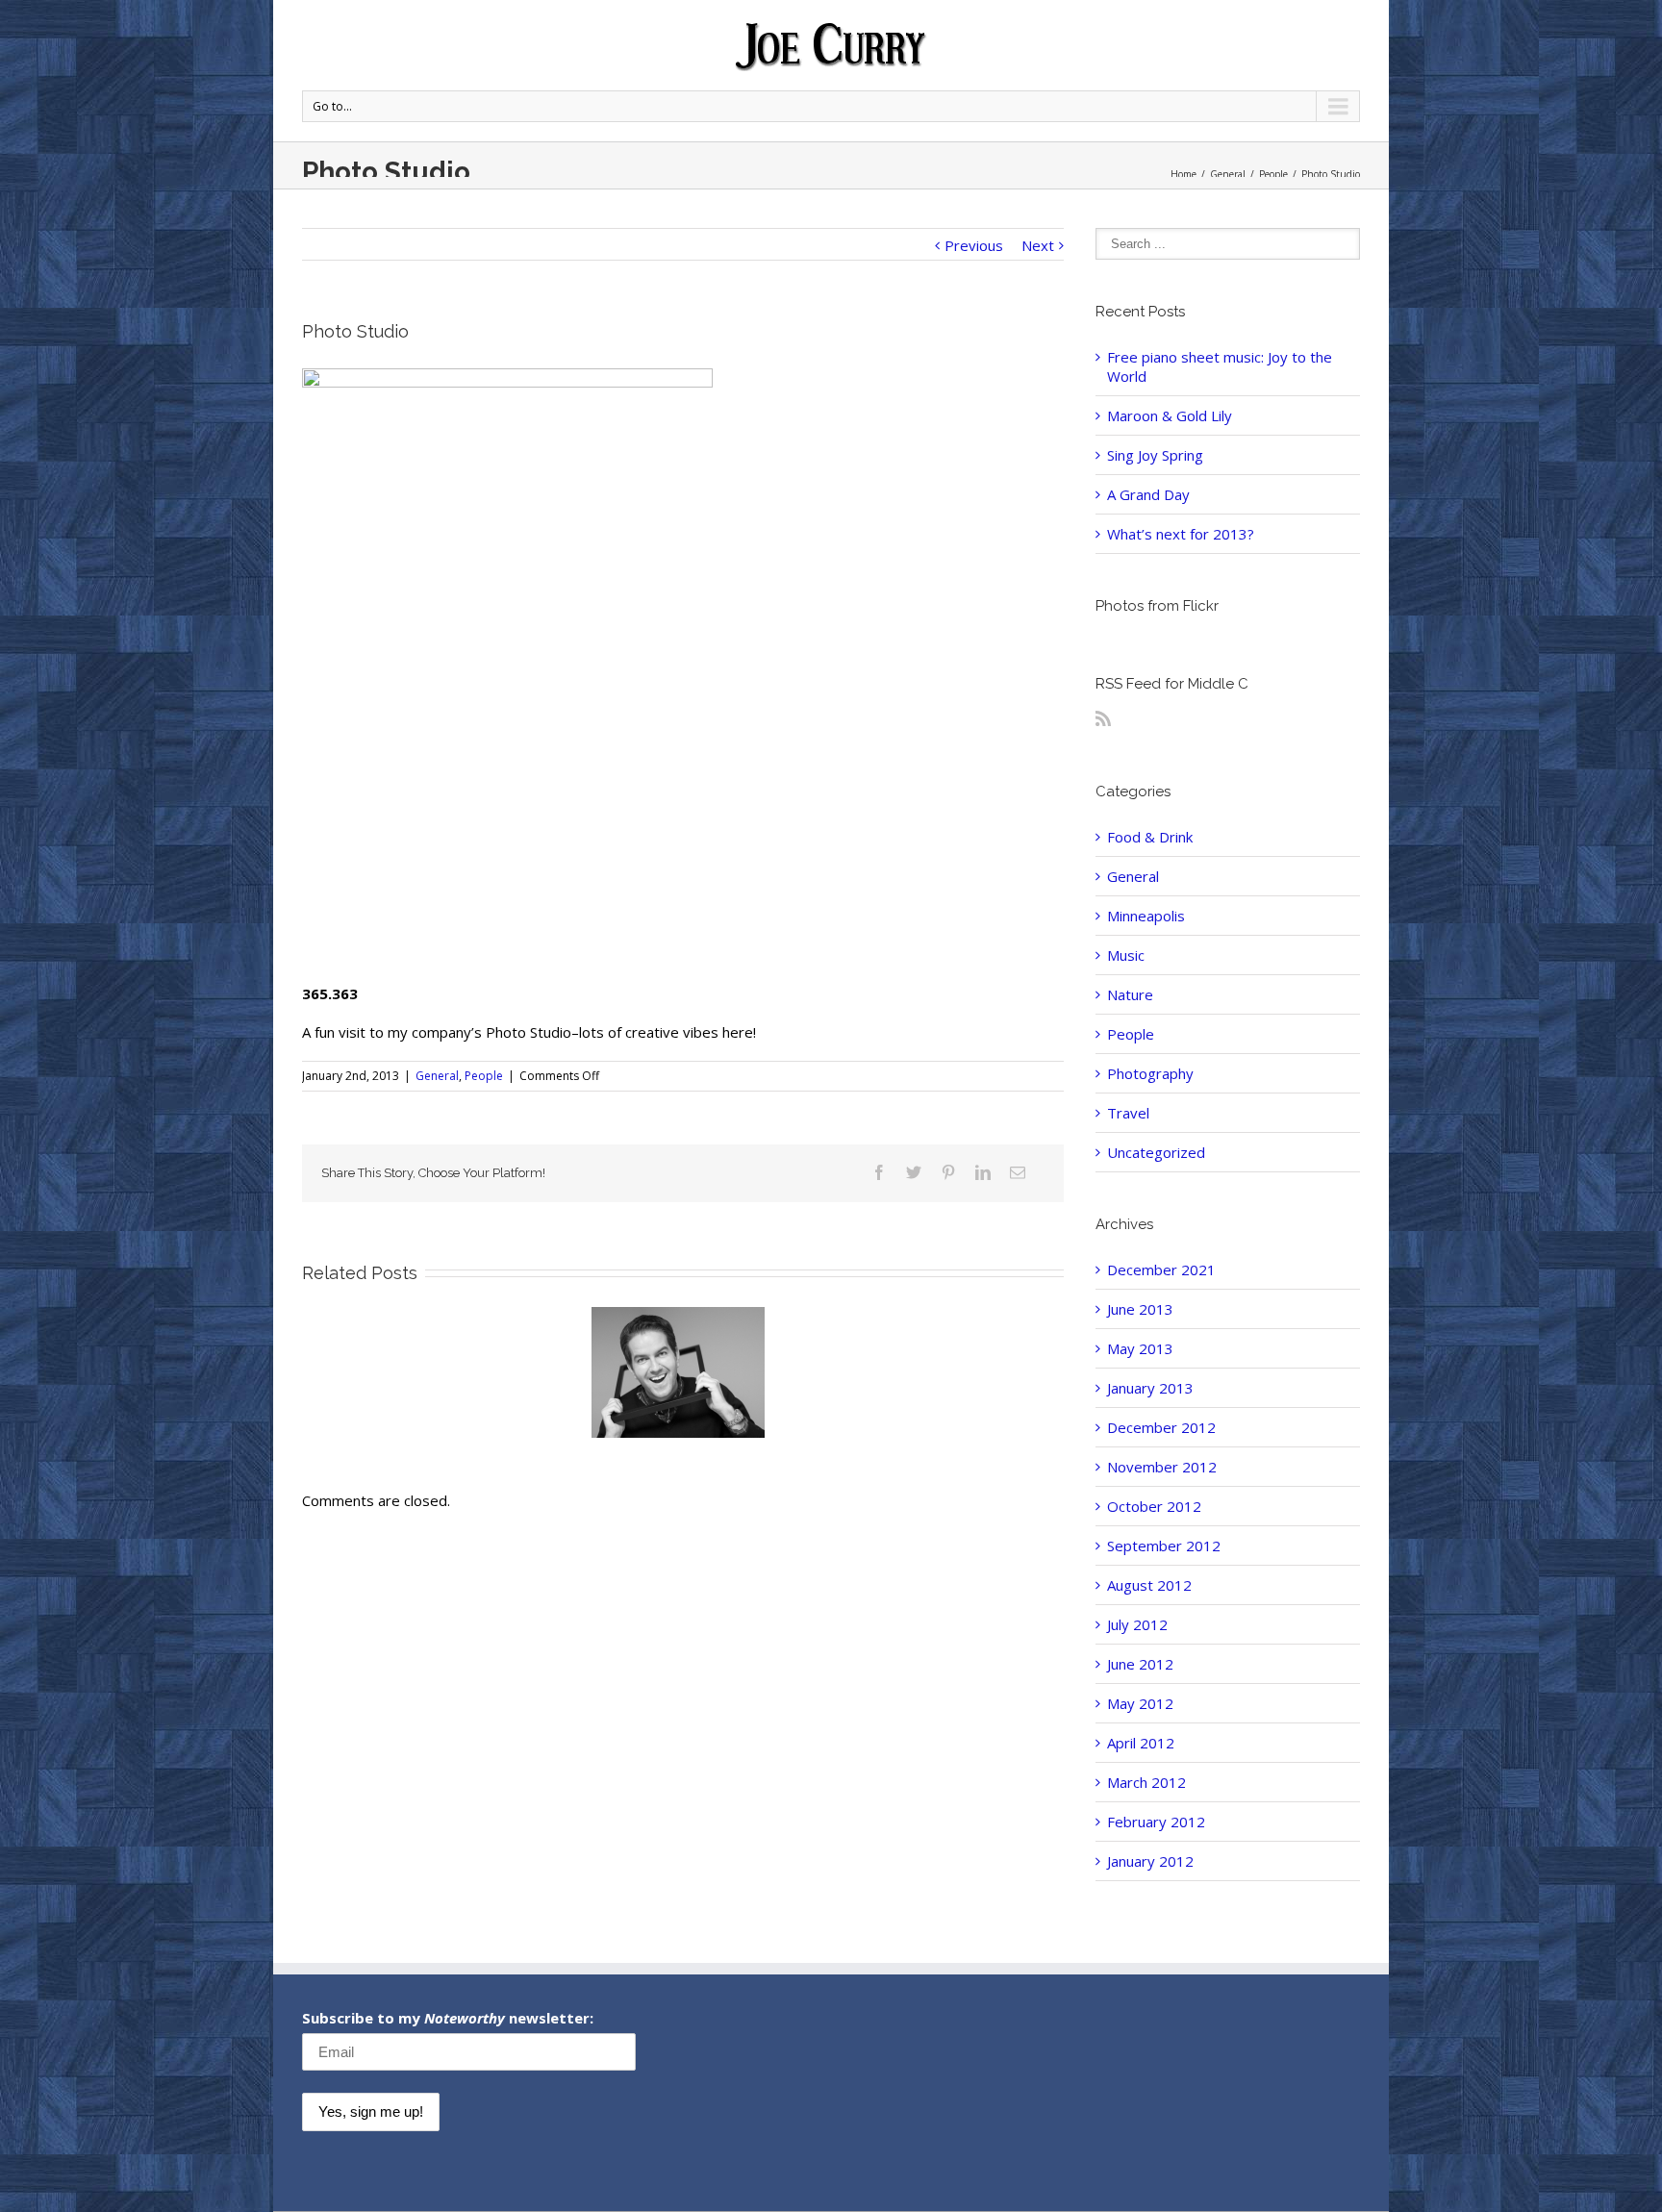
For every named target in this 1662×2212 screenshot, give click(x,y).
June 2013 (1140, 1309)
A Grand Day (1148, 494)
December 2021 (1161, 1269)
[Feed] (1103, 718)
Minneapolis (1146, 916)
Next (1038, 245)
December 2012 (1161, 1427)
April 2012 (1141, 1743)
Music (1126, 955)
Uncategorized (1156, 1152)
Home (1184, 174)
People (1273, 174)
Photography (1150, 1073)
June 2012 (1140, 1664)
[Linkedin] (983, 1172)
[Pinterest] (948, 1172)
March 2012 (1146, 1782)
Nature (1130, 994)
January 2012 (1150, 1861)
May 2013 (1140, 1348)
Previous (974, 245)
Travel (1128, 1113)
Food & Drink (1150, 837)
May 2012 (1140, 1703)
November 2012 (1162, 1467)
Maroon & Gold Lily (1170, 415)
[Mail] (1018, 1172)
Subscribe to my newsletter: (448, 2018)
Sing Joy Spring (1155, 455)
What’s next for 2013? (1181, 534)
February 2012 (1156, 1822)
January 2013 (1150, 1388)
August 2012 (1149, 1585)
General (1228, 174)
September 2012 (1164, 1546)
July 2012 (1137, 1624)
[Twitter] (914, 1172)
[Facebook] (879, 1172)
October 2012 (1154, 1506)
